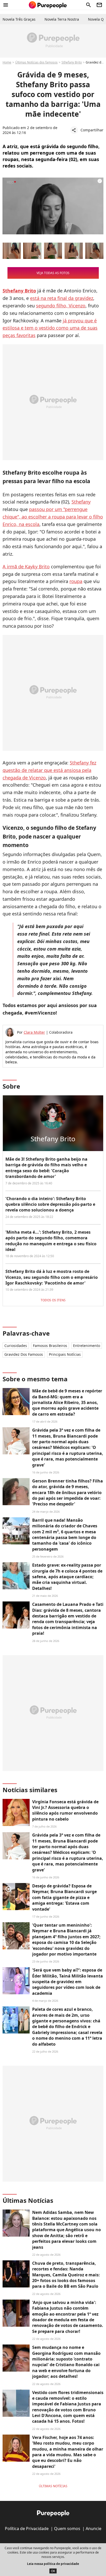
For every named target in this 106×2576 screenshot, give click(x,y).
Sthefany (81, 502)
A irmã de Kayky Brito (26, 567)
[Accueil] (48, 5)
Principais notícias (65, 1354)
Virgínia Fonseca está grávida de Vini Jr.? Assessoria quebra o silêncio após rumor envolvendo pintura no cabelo (65, 1810)
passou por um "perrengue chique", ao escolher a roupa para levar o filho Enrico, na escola (53, 517)
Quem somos (67, 2529)
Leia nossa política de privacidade (53, 2564)
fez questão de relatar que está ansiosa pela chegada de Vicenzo (49, 770)
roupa (76, 581)
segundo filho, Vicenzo (61, 306)
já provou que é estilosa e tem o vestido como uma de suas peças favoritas (50, 328)
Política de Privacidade (27, 2529)
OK (53, 2571)
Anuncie (94, 2529)
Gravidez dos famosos (24, 1354)
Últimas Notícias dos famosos (36, 62)
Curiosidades (16, 1346)
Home (7, 62)
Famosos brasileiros (50, 1346)
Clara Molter (34, 1032)
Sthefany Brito (72, 62)
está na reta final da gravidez (62, 298)
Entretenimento (87, 1346)
